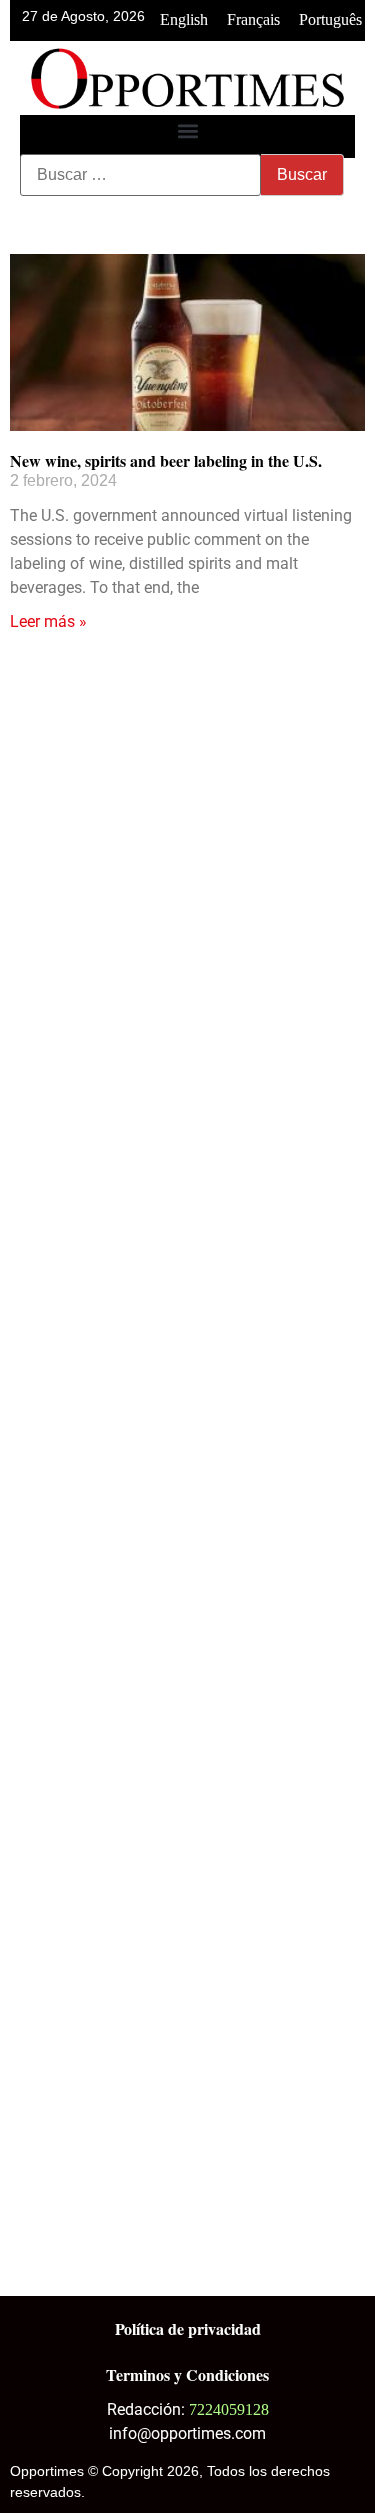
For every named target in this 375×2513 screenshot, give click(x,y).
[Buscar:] (140, 175)
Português (330, 19)
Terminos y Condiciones (187, 2374)
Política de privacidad (188, 2328)
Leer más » (48, 621)
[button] (187, 131)
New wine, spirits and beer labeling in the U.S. (166, 460)
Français (253, 19)
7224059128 (229, 2409)
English (184, 19)
